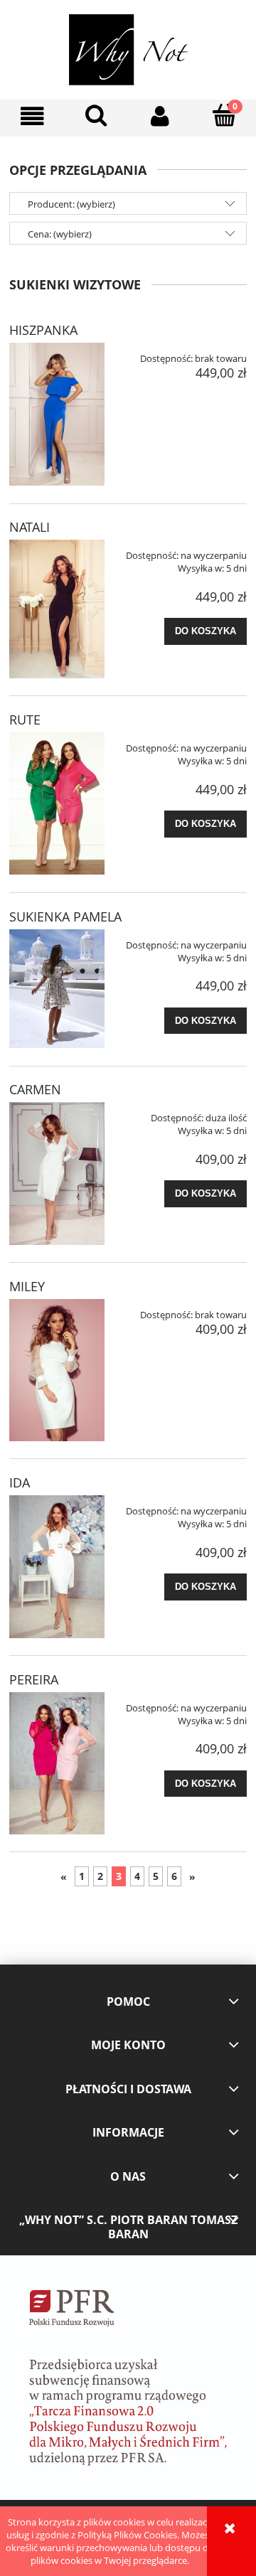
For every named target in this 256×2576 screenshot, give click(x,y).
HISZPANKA (43, 330)
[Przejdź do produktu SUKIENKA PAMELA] (57, 989)
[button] (32, 116)
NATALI (30, 527)
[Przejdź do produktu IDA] (57, 1566)
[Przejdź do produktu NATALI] (57, 609)
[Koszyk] (224, 115)
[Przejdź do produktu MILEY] (57, 1370)
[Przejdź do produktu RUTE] (57, 803)
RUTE (25, 720)
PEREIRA (34, 1679)
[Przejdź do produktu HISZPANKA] (57, 414)
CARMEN (35, 1089)
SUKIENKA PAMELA (65, 916)
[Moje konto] (160, 116)
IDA (20, 1482)
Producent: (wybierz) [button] (71, 204)
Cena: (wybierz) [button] (60, 234)
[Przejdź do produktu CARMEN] (57, 1173)
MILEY (27, 1286)
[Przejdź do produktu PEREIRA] (57, 1763)
